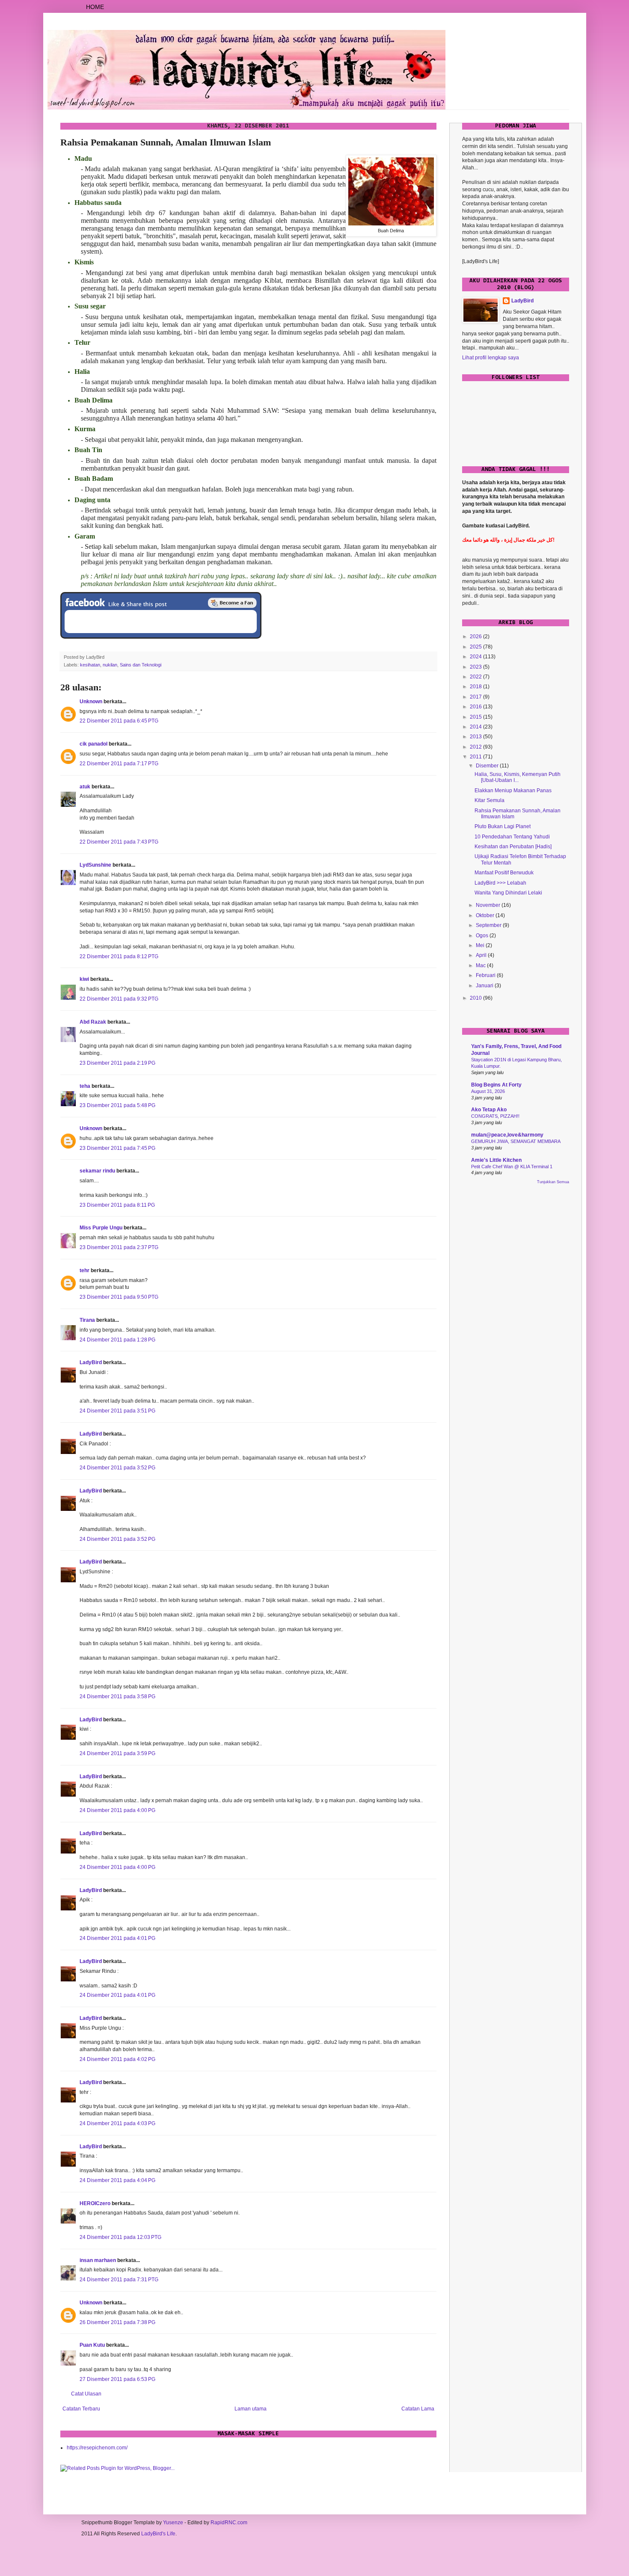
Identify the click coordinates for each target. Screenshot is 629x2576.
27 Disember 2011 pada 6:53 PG (117, 2379)
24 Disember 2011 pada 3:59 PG (117, 1753)
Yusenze (173, 2523)
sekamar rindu (97, 1171)
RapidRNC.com (229, 2523)
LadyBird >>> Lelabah (500, 883)
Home (95, 7)
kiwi (84, 979)
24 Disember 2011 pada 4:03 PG (117, 2123)
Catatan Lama (418, 2409)
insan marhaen (98, 2260)
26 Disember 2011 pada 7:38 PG (117, 2322)
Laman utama (251, 2409)
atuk (85, 787)
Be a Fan (232, 603)
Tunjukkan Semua (553, 1182)
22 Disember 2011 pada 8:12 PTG (119, 956)
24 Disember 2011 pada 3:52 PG (117, 1468)
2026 (476, 637)
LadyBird (91, 1362)
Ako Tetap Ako (489, 1110)
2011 (476, 757)
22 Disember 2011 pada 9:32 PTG (119, 999)
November (489, 905)
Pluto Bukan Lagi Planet (503, 826)
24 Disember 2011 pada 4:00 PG (117, 1810)
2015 (476, 717)
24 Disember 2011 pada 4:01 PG (117, 1938)
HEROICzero (95, 2203)
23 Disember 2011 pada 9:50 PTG (119, 1297)
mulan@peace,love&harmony (507, 1135)
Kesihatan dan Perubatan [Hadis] (513, 847)
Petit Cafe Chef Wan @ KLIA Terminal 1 (512, 1167)
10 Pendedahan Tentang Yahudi (512, 837)
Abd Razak (93, 1022)
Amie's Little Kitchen (496, 1160)
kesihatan (90, 665)
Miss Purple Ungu (101, 1228)
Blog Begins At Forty (496, 1085)
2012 (476, 747)
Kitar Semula (490, 800)
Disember (488, 766)
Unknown (91, 702)
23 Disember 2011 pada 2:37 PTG (119, 1247)
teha (85, 1086)
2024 (476, 657)
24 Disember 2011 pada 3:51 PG (117, 1411)
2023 (476, 667)
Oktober (486, 915)
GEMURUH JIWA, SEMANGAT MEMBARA (516, 1141)
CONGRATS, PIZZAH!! (495, 1116)
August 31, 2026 (488, 1091)
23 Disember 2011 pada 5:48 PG (117, 1105)
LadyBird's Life (158, 2534)
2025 (476, 647)
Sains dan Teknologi (141, 665)
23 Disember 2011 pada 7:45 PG (117, 1148)
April (482, 955)
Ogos (483, 936)
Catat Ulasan (86, 2394)
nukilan (110, 665)
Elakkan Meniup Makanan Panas (513, 791)
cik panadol (93, 744)
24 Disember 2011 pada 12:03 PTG (120, 2237)
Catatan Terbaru (81, 2409)
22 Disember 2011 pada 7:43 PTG (119, 842)
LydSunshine (95, 865)
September (489, 925)
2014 (476, 727)
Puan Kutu (92, 2345)
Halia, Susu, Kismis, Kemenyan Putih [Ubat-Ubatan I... (518, 777)
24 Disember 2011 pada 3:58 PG (117, 1697)
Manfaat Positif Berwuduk (504, 873)
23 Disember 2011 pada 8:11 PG (117, 1205)
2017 (476, 697)
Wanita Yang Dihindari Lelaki (508, 893)
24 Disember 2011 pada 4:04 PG (117, 2180)
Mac (481, 965)
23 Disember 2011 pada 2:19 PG (117, 1063)
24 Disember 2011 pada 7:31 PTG (119, 2280)
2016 (476, 707)
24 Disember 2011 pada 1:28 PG (117, 1340)
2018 (476, 687)
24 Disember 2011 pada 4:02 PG (117, 2059)
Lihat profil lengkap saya (491, 358)
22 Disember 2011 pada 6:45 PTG (119, 721)
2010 (476, 998)
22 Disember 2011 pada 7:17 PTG (119, 764)
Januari (485, 986)
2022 (476, 677)
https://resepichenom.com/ (97, 2448)
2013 (476, 737)
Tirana (87, 1320)
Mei (481, 945)
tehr (85, 1270)
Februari (486, 975)
